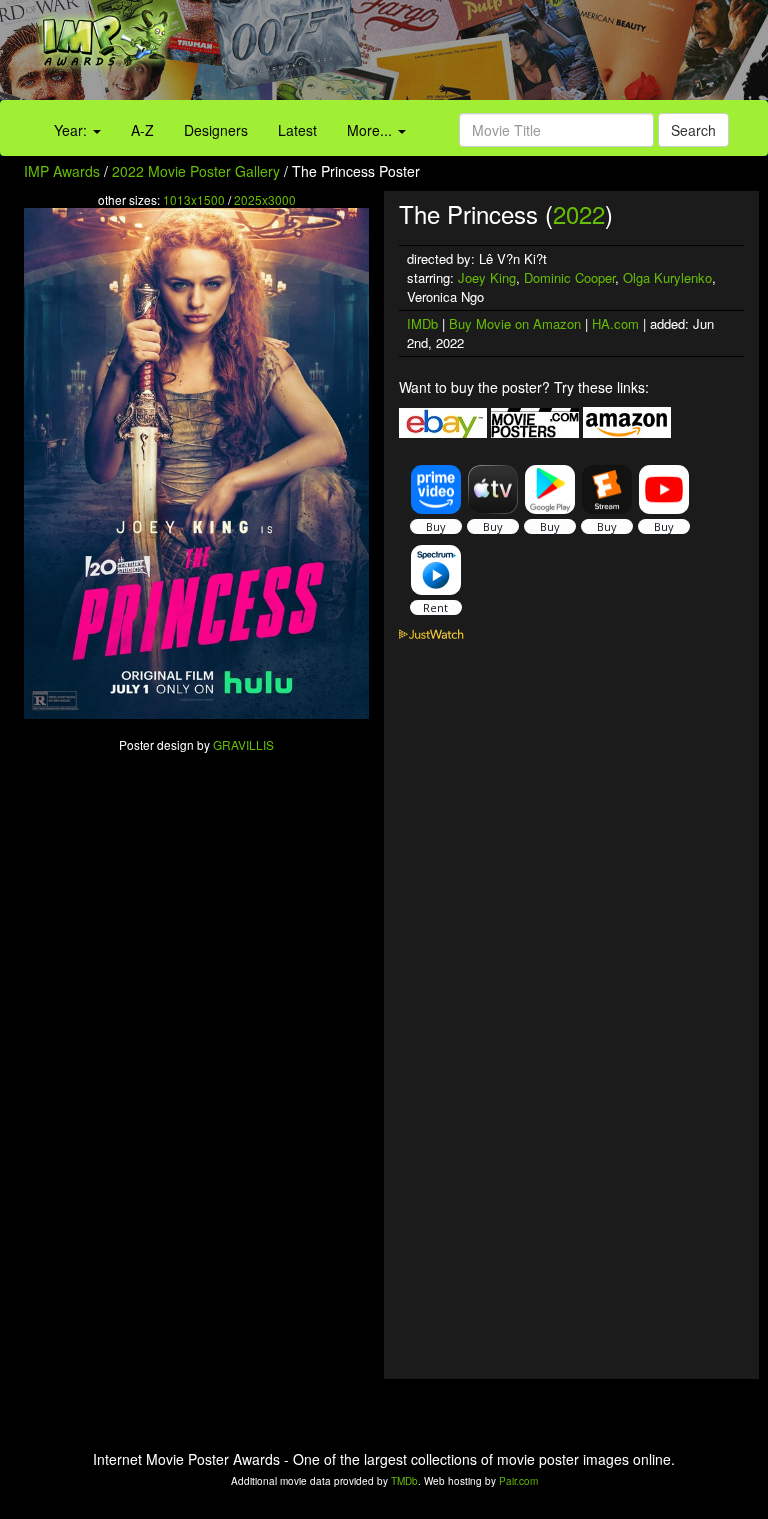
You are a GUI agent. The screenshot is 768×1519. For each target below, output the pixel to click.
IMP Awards (62, 171)
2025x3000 (265, 199)
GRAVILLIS (243, 744)
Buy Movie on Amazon (515, 323)
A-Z (142, 130)
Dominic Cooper (569, 277)
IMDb (422, 323)
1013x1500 (194, 199)
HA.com (615, 323)
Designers (216, 130)
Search (693, 130)
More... (371, 130)
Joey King (487, 277)
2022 (579, 213)
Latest (297, 130)
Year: (72, 130)
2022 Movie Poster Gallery (196, 171)
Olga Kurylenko (667, 277)
